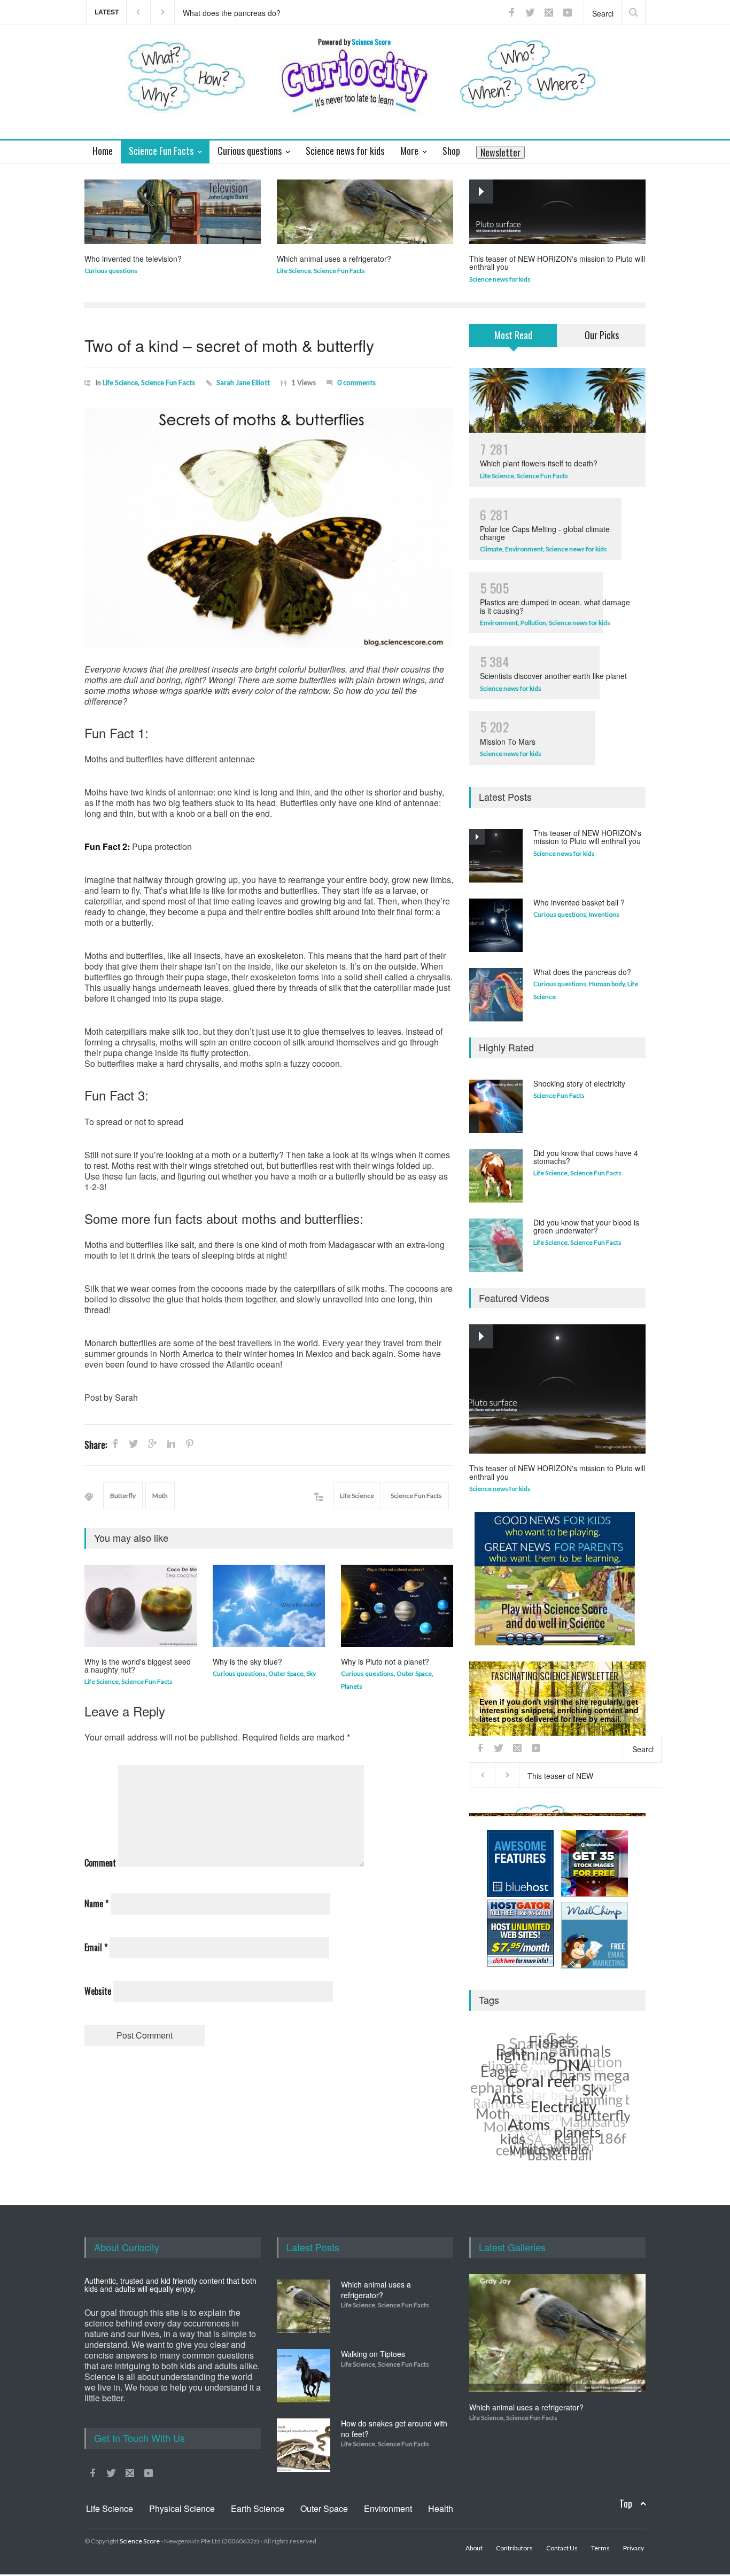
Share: (96, 1445)
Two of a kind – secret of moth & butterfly (229, 345)
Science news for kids (500, 279)
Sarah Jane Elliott (243, 383)
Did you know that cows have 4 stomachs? (586, 1157)
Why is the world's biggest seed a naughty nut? (138, 1665)
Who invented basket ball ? (579, 902)
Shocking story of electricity (579, 1083)
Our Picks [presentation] (602, 335)
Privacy (585, 1809)
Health (441, 2508)
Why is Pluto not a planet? (385, 1661)
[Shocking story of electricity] (496, 1106)
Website (98, 1991)
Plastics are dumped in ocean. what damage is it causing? (555, 606)
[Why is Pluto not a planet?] (397, 1606)
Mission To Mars (508, 741)
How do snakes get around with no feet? (394, 2429)
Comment (100, 1863)
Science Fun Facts (339, 271)
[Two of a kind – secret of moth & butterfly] (269, 528)
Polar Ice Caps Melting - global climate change (545, 533)
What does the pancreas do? (582, 972)
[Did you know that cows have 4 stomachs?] (496, 1176)
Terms (600, 2548)
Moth (160, 1496)
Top (626, 2504)
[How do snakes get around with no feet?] (304, 2445)
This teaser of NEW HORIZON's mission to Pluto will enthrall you (284, 12)
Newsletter (500, 152)
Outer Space (286, 1673)
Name (96, 1903)
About (474, 2548)
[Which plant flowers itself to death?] (557, 400)
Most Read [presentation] (513, 335)
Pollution (533, 623)
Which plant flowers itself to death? (539, 463)
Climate (491, 549)
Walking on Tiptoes (373, 2354)
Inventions (604, 914)
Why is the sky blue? (247, 1661)
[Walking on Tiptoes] (304, 2376)
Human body (607, 984)
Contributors (514, 2548)
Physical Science (182, 2508)
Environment (524, 549)
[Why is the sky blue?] (269, 1606)
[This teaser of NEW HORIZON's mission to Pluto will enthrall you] (557, 212)
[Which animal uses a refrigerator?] (365, 212)
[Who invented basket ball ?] (496, 925)
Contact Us (562, 2548)
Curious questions (111, 271)
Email (96, 1947)
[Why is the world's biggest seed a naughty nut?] (141, 1606)
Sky (311, 1673)
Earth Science (258, 2508)
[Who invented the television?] (173, 212)
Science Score (140, 2541)
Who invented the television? (133, 259)
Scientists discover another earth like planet (553, 676)
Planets (352, 1686)
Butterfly (123, 1496)
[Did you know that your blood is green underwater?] (496, 1245)
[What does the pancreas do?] (496, 995)
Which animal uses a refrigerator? (334, 259)
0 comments (356, 383)
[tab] (513, 342)
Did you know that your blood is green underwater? (586, 1226)
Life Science (294, 271)
